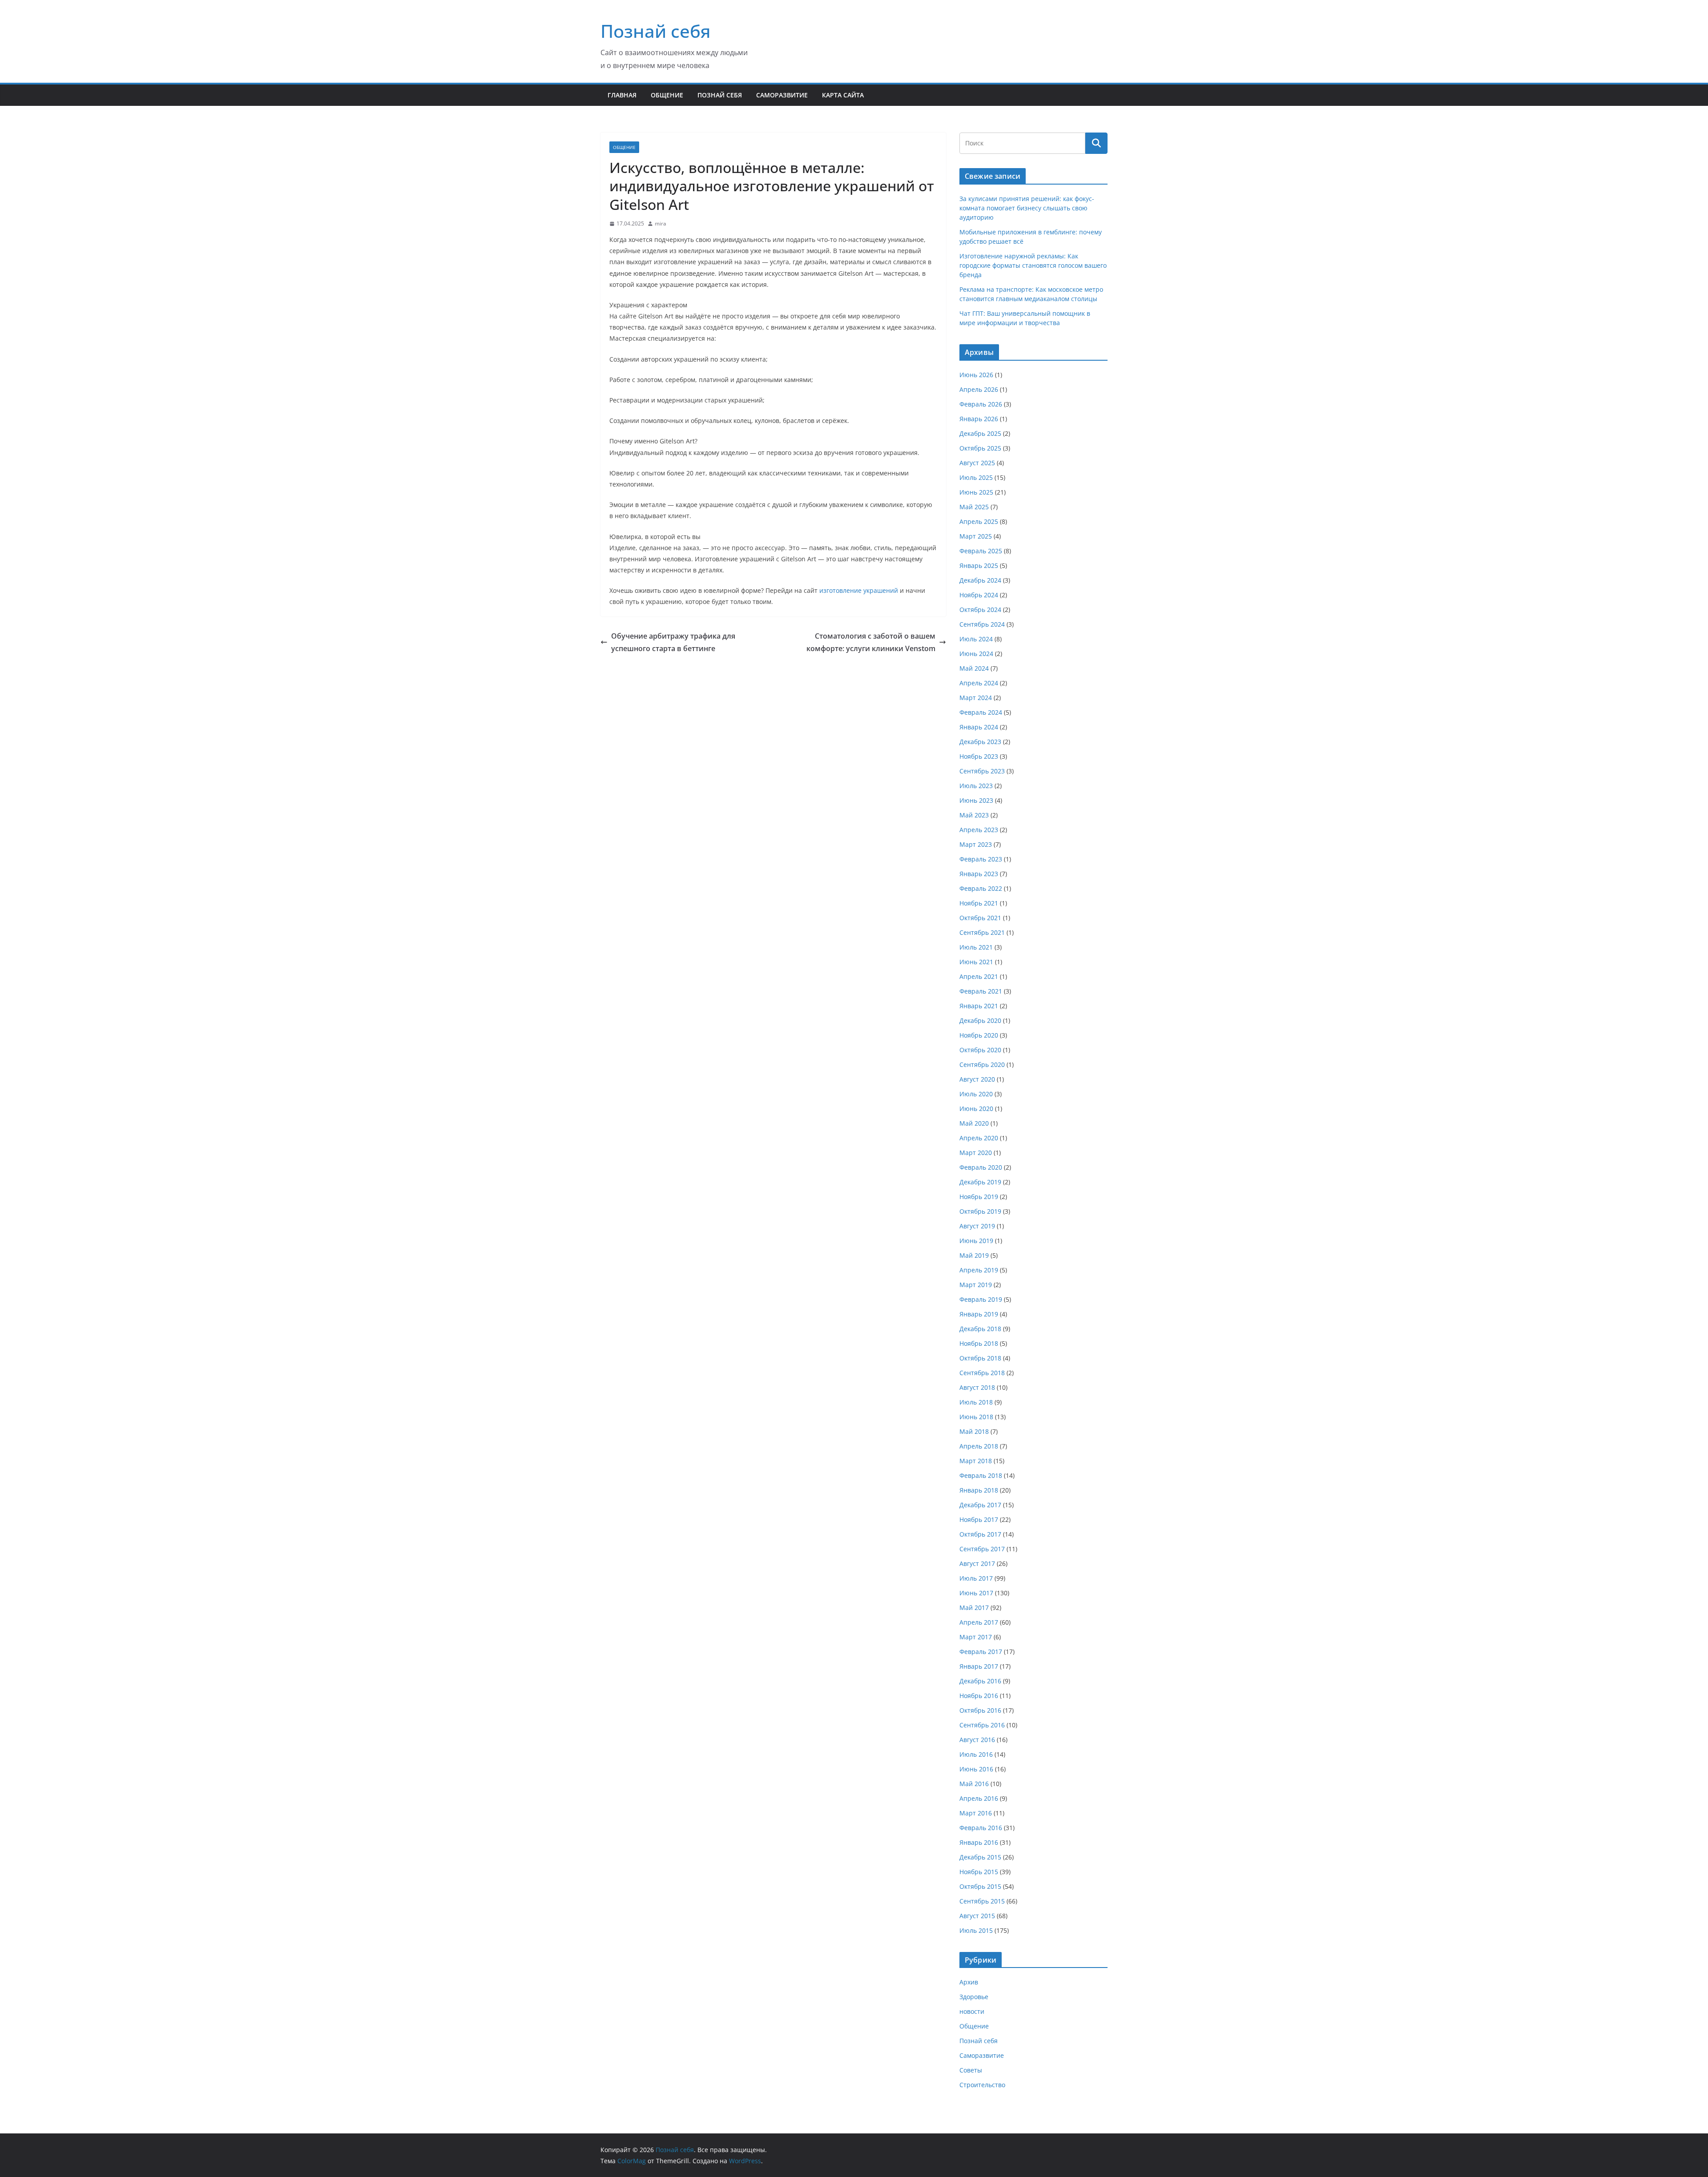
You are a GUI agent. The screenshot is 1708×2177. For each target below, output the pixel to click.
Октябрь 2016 (980, 1710)
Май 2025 (974, 507)
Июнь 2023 (976, 800)
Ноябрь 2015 (979, 1872)
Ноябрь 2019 (979, 1197)
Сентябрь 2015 (982, 1901)
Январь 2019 (979, 1314)
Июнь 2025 (976, 492)
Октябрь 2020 (980, 1050)
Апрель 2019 (979, 1270)
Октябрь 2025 (980, 448)
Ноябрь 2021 (979, 903)
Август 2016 (977, 1740)
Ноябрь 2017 (979, 1519)
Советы (971, 2070)
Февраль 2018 (981, 1475)
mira (661, 223)
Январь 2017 (979, 1666)
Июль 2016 (976, 1754)
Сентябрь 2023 (982, 771)
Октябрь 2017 (980, 1534)
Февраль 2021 (981, 991)
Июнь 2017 (976, 1593)
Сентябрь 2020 (982, 1064)
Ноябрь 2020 (979, 1035)
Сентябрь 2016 (982, 1725)
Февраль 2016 (981, 1828)
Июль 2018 (976, 1402)
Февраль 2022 (981, 888)
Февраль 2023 (981, 859)
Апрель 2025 (979, 521)
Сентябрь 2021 (982, 932)
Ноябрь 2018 (979, 1343)
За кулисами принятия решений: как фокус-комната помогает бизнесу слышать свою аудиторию (1027, 208)
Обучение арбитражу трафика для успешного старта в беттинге (673, 642)
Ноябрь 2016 (979, 1696)
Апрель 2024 (979, 683)
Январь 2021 (979, 1006)
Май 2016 (974, 1784)
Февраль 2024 (981, 712)
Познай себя (656, 31)
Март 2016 (976, 1813)
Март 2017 (976, 1637)
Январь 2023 (979, 874)
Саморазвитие (782, 95)
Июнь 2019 (976, 1241)
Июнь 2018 (976, 1417)
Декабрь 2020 (980, 1020)
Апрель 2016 (979, 1798)
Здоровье (974, 1997)
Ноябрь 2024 (979, 595)
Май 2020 (974, 1123)
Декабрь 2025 (980, 433)
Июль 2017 (976, 1578)
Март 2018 (976, 1461)
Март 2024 (976, 698)
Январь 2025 (979, 565)
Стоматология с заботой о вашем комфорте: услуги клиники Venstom (871, 642)
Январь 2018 (979, 1490)
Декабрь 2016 (980, 1681)
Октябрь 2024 (980, 610)
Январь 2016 (979, 1842)
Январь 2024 (979, 727)
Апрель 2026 (979, 389)
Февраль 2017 (981, 1652)
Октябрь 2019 (980, 1211)
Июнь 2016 (976, 1769)
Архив (969, 1982)
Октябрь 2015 (980, 1886)
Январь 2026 (979, 419)
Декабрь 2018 (980, 1329)
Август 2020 (977, 1079)
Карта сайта (843, 95)
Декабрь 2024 (980, 580)
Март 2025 (976, 536)
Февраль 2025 (981, 551)
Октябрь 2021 (980, 918)
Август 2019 (977, 1226)
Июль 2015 (976, 1930)
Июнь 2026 (976, 375)
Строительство (982, 2085)
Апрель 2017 (979, 1622)
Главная (622, 95)
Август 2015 (977, 1916)
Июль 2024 (976, 639)
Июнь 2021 (976, 962)
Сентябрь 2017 (982, 1549)
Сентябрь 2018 (982, 1373)
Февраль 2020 (981, 1167)
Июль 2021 (976, 947)
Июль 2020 (976, 1094)
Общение (667, 95)
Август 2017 (977, 1563)
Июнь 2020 (976, 1109)
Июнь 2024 (976, 654)
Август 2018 (977, 1387)
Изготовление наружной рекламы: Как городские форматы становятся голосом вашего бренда (1033, 265)
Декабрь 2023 (980, 742)
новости (972, 2011)
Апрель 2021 (979, 976)
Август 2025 (977, 463)
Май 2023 (974, 815)
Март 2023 (976, 844)
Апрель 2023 (979, 830)
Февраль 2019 (981, 1299)
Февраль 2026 (981, 404)
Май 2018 (974, 1431)
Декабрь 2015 (980, 1857)
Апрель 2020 (979, 1138)
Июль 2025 (976, 477)
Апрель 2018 (979, 1446)
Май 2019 (974, 1255)
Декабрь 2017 (980, 1505)
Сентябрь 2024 (982, 624)
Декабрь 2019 (980, 1182)
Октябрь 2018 (980, 1358)
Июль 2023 (976, 786)
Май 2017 (974, 1608)
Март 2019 (976, 1285)
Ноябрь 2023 (979, 756)
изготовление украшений (859, 590)
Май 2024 (974, 668)
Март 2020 (976, 1153)
